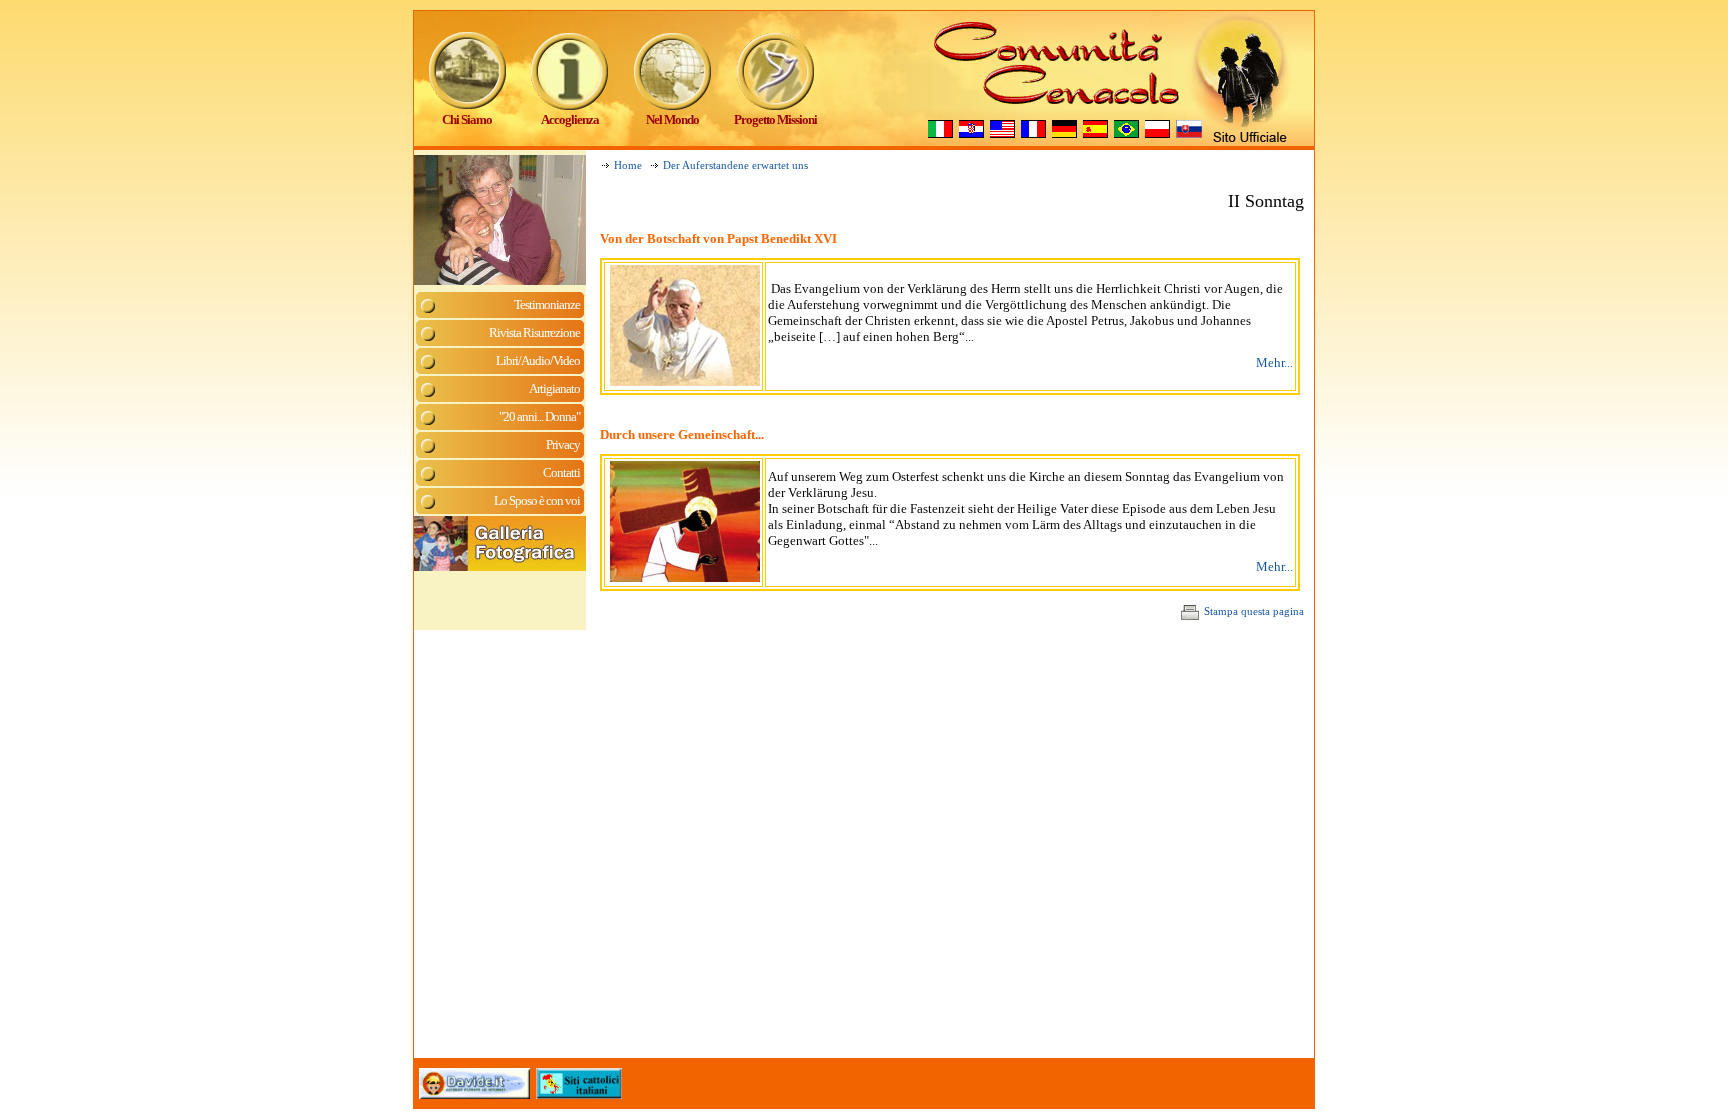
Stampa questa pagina (1254, 611)
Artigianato (554, 388)
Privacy (563, 444)
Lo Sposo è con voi (537, 500)
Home (628, 165)
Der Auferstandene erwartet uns (735, 165)
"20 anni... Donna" (539, 416)
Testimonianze (547, 304)
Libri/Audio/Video (538, 360)
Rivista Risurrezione (534, 332)
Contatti (561, 472)
